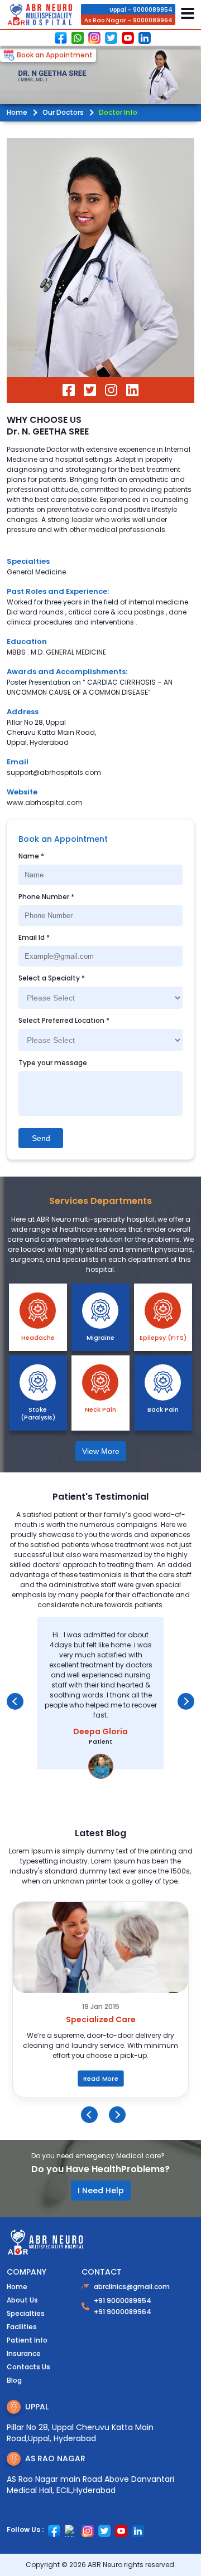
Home (17, 112)
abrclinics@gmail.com (132, 2287)
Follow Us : (25, 2529)
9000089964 (153, 20)
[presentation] (15, 1701)
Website (22, 792)
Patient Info (27, 2340)
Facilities (22, 2327)
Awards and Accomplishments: (67, 672)
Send (41, 1138)
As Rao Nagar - (108, 21)
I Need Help (101, 2190)
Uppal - (120, 10)
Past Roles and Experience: (58, 591)
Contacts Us (28, 2367)
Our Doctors (63, 112)
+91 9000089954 (123, 2301)
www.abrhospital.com (45, 802)
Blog (14, 2380)
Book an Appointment (55, 55)
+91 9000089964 (123, 2312)
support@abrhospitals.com (54, 772)
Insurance (24, 2353)
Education (27, 641)
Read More (100, 2079)
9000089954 (153, 10)
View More (101, 1451)
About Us (22, 2300)
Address (23, 712)
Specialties (28, 561)
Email (18, 762)
